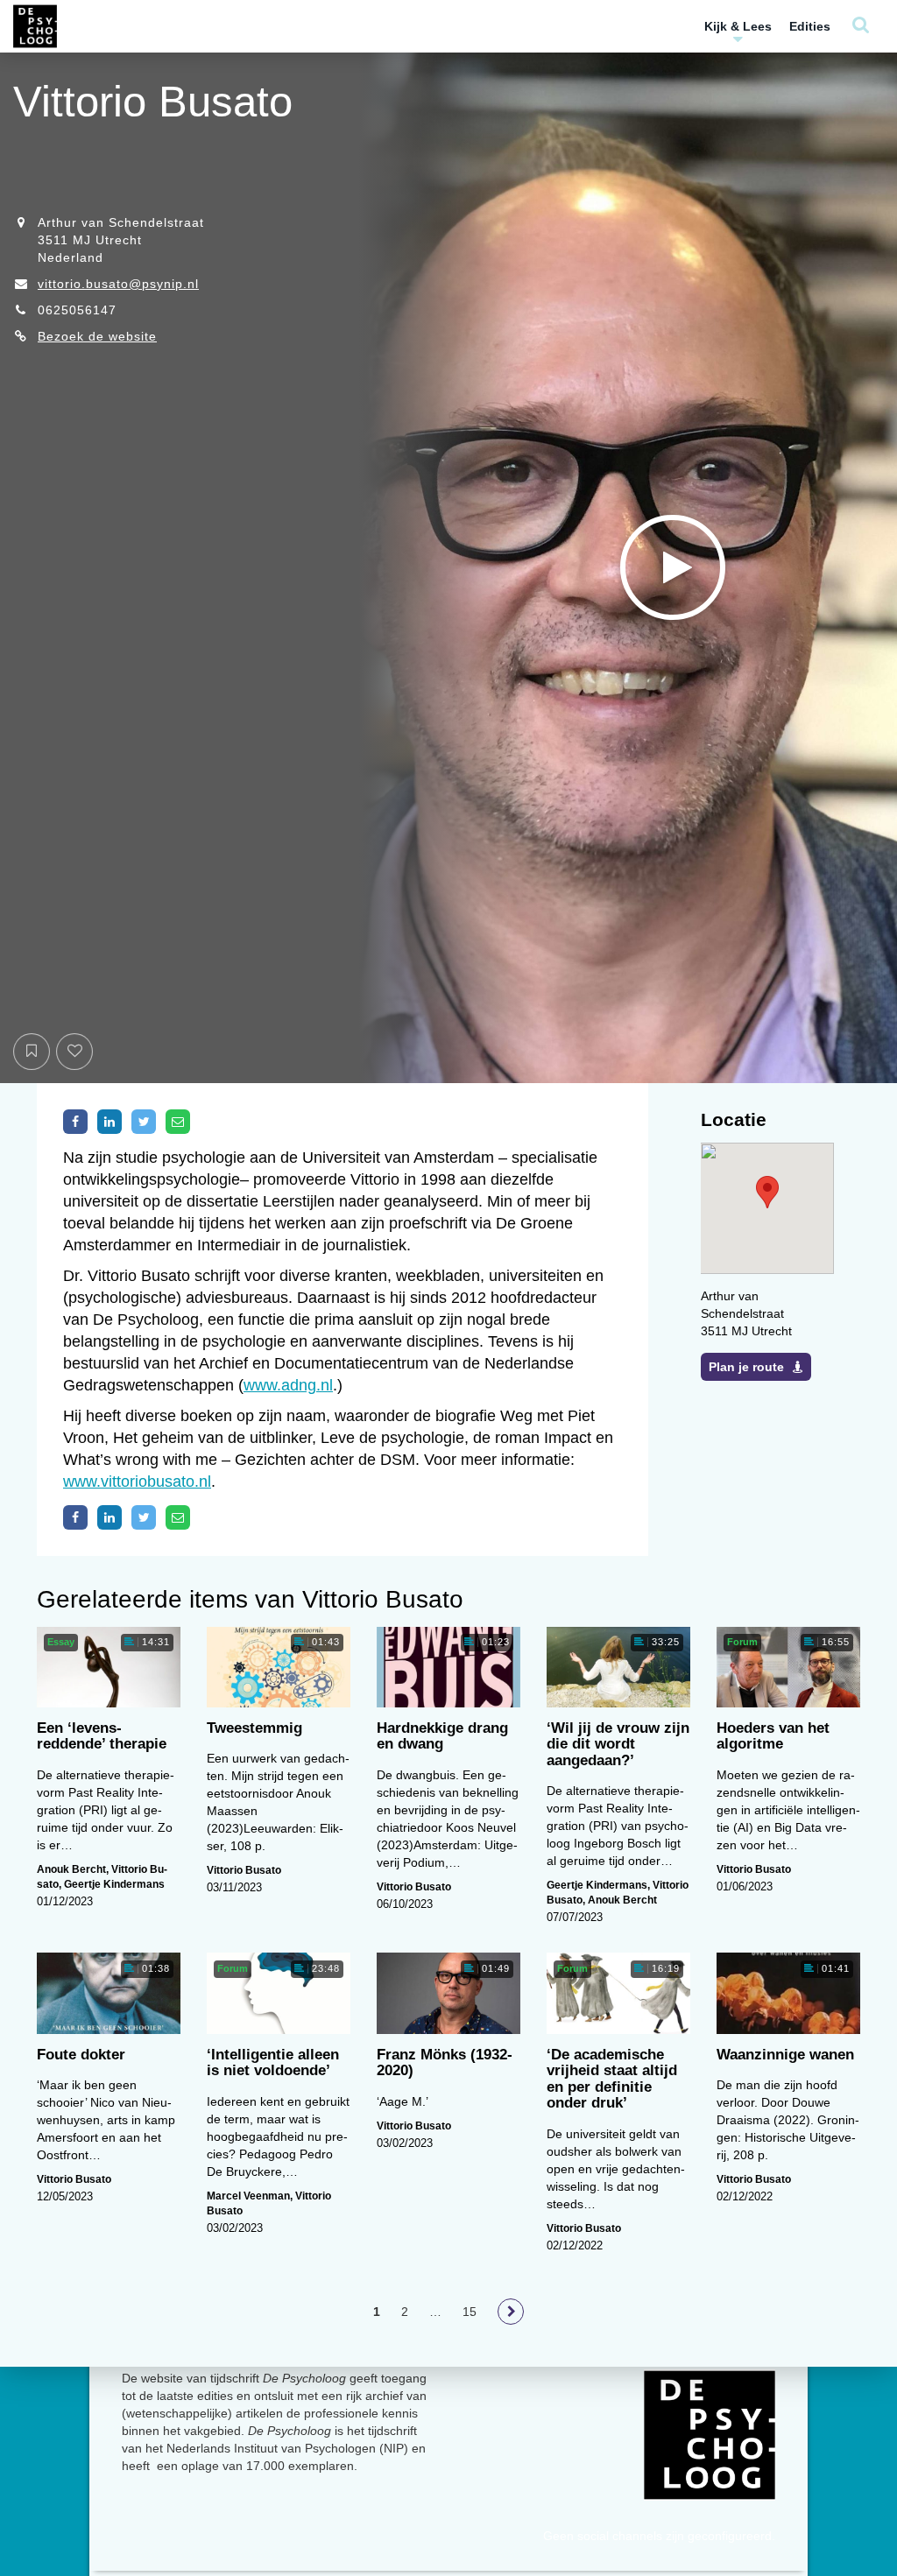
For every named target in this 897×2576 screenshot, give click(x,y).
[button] (767, 1192)
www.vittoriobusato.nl (137, 1482)
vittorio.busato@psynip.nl (118, 284)
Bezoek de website (97, 336)
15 (470, 2312)
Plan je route (746, 1367)
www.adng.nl (288, 1385)
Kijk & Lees (738, 26)
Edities (810, 26)
